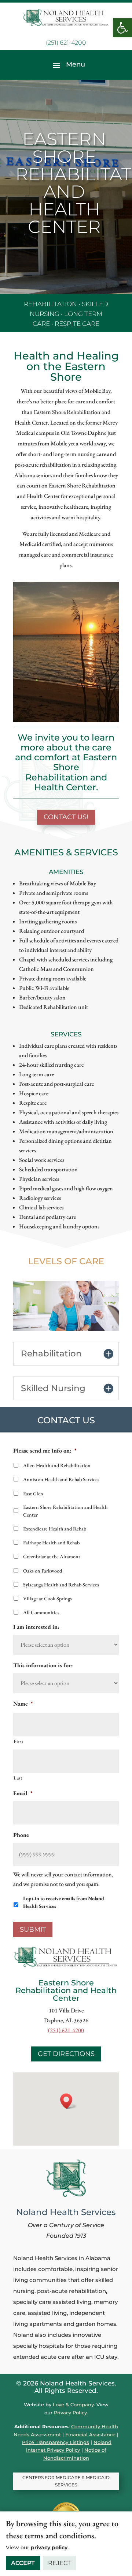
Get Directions (66, 2054)
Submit (33, 1929)
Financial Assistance (90, 2434)
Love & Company (73, 2404)
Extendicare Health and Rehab (55, 1529)
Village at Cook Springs (47, 1598)
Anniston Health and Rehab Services (61, 1479)
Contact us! (66, 817)
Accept (23, 2563)
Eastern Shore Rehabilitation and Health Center (65, 1511)
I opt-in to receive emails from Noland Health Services (64, 1902)
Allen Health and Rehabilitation (57, 1465)
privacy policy (49, 2547)
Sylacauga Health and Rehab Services (61, 1585)
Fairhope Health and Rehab (51, 1543)
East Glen (33, 1494)
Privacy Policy (70, 2413)
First (18, 1741)
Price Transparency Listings (56, 2442)
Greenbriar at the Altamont (52, 1556)
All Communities (41, 1612)
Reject (59, 2563)
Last (18, 1778)
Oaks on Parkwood (43, 1571)
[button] (122, 28)
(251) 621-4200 (66, 43)
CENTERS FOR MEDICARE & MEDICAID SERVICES (66, 2481)
